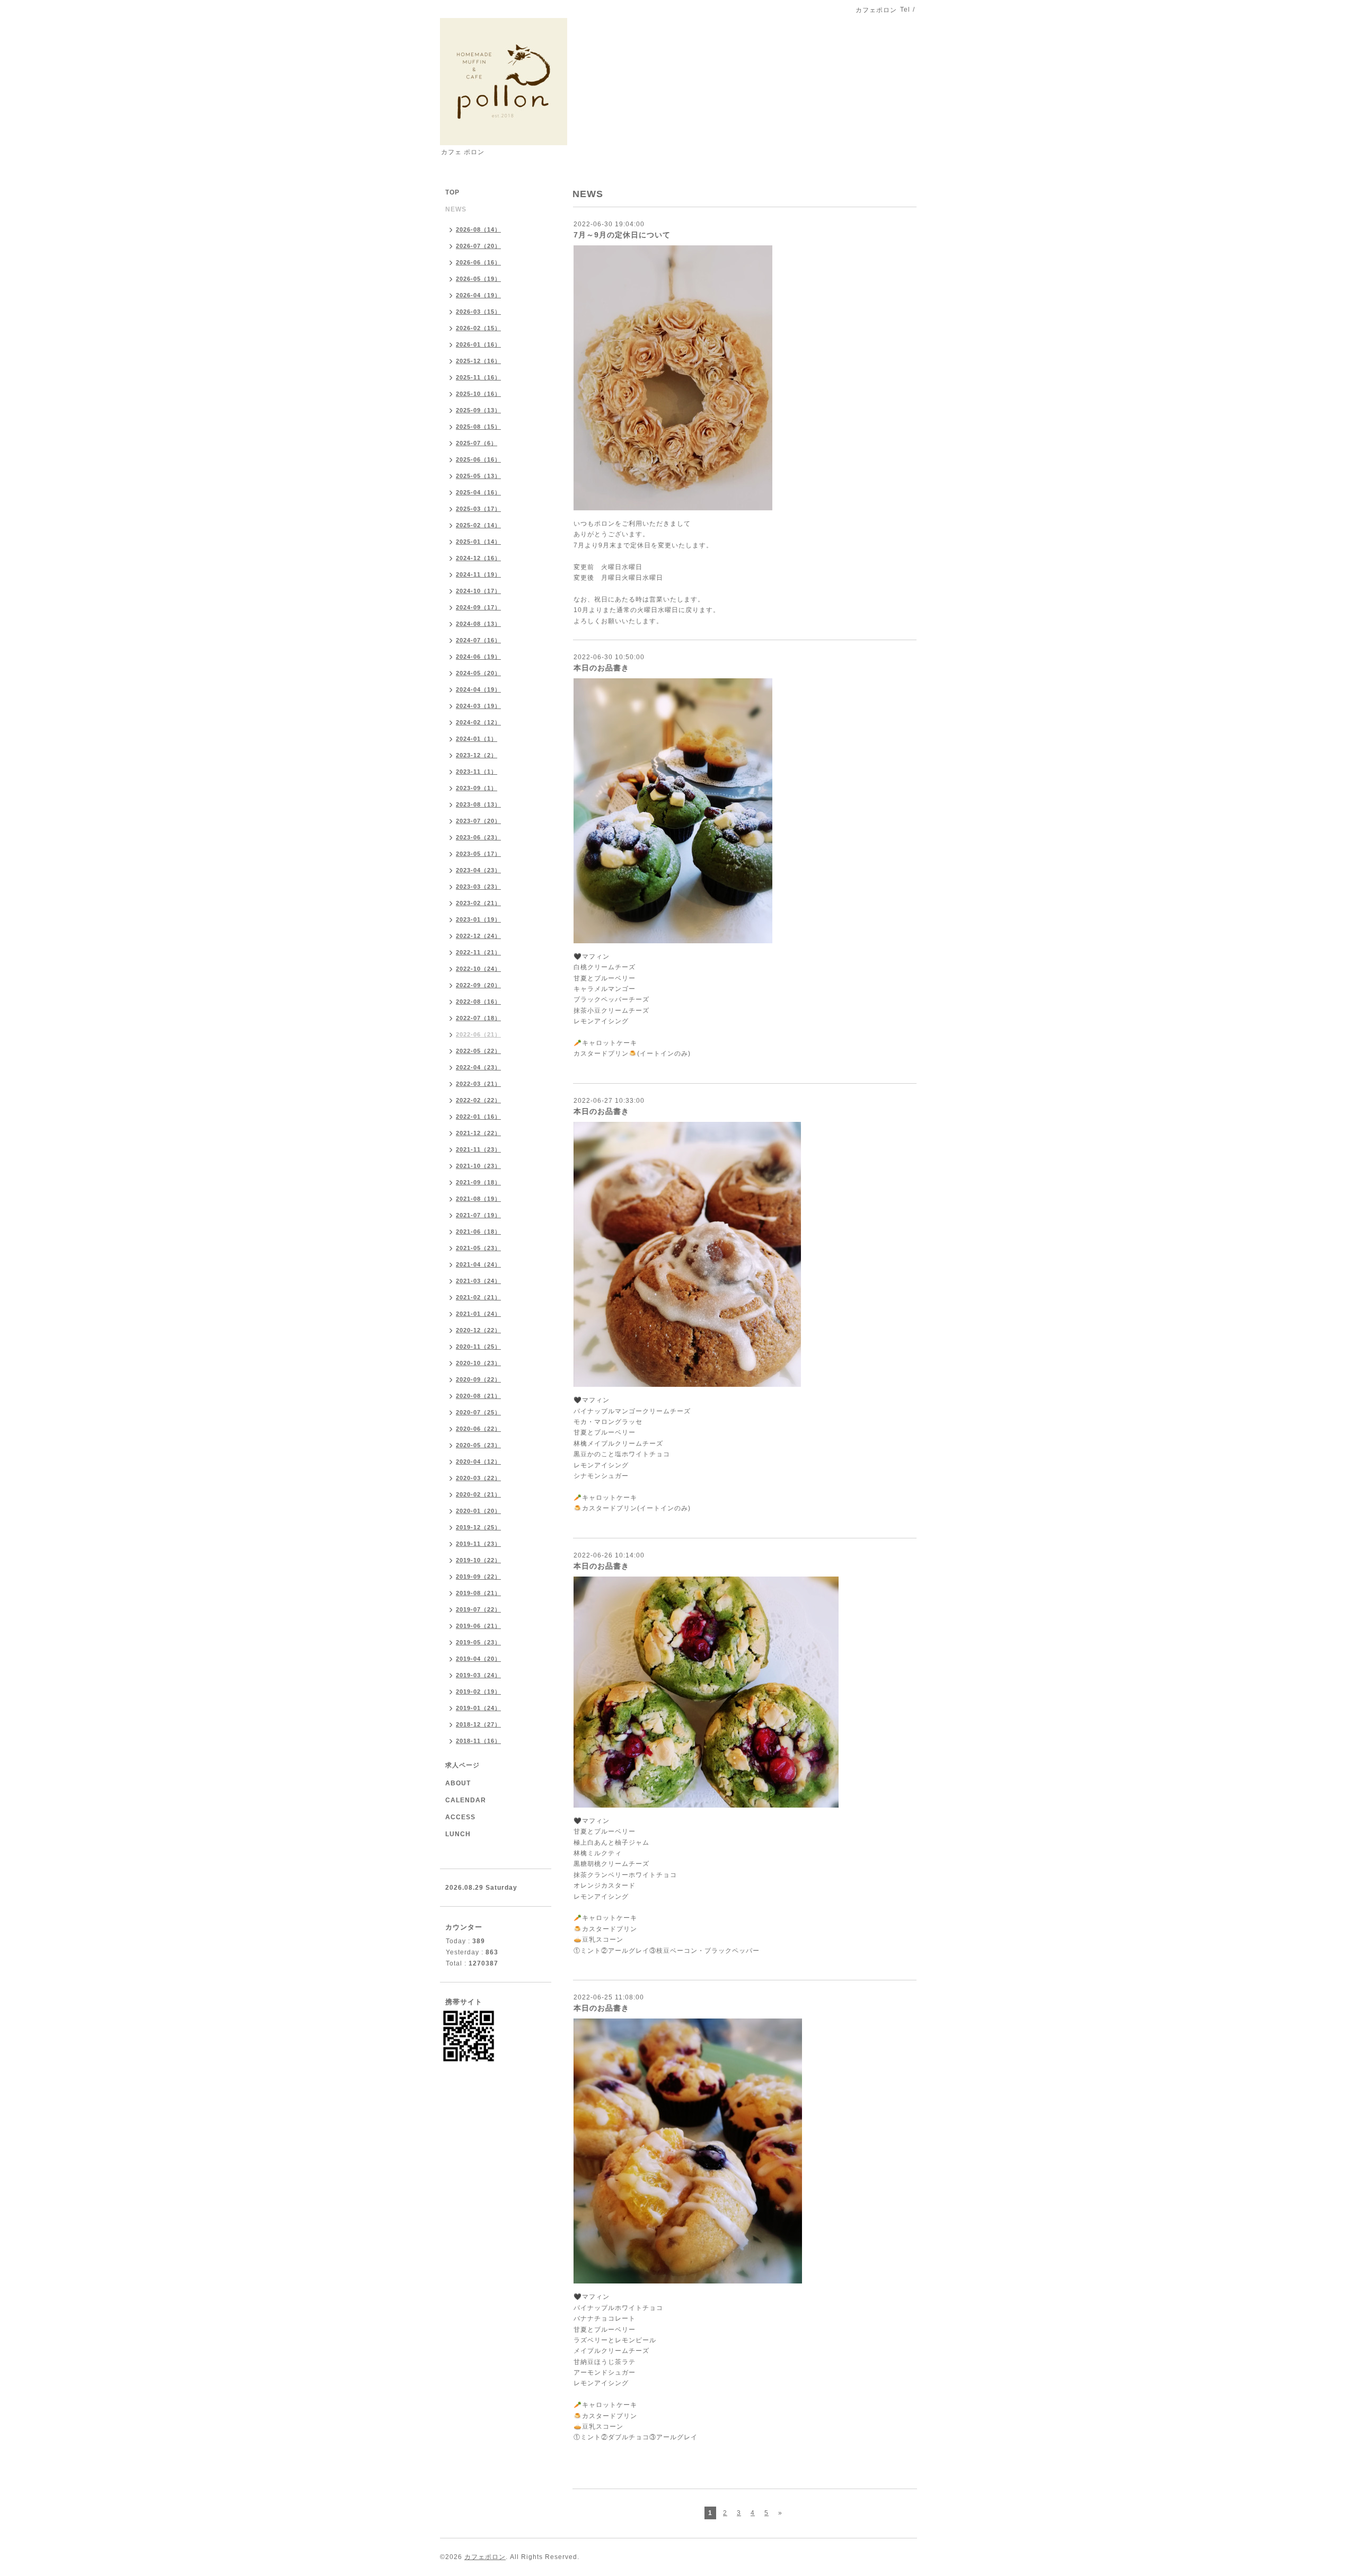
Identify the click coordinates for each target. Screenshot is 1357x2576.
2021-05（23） (478, 1248)
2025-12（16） (478, 361)
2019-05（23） (478, 1642)
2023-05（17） (478, 854)
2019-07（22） (478, 1609)
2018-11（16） (478, 1741)
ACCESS (460, 1817)
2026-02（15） (478, 328)
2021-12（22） (478, 1133)
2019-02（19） (478, 1692)
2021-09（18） (478, 1182)
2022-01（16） (478, 1117)
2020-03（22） (478, 1478)
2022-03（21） (478, 1084)
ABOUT (458, 1783)
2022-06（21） (478, 1034)
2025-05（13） (478, 476)
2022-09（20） (478, 985)
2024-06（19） (478, 657)
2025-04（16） (478, 492)
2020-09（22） (478, 1379)
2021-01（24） (478, 1314)
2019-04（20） (478, 1659)
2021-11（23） (478, 1149)
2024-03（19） (478, 706)
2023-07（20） (478, 821)
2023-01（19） (478, 919)
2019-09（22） (478, 1577)
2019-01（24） (478, 1708)
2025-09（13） (478, 410)
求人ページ (462, 1765)
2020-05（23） (478, 1445)
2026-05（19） (478, 279)
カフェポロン (485, 2557)
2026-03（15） (478, 312)
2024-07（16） (478, 640)
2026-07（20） (478, 246)
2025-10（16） (478, 394)
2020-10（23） (478, 1363)
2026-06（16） (478, 262)
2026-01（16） (478, 344)
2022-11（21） (478, 952)
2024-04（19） (478, 689)
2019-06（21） (478, 1626)
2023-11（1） (477, 772)
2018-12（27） (478, 1724)
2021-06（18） (478, 1232)
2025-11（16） (478, 377)
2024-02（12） (478, 722)
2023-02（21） (478, 903)
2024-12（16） (478, 558)
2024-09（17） (478, 607)
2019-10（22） (478, 1560)
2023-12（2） (477, 755)
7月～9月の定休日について (622, 235)
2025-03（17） (478, 509)
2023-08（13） (478, 804)
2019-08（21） (478, 1593)
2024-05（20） (478, 673)
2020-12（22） (478, 1330)
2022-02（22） (478, 1100)
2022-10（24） (478, 969)
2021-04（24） (478, 1264)
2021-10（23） (478, 1166)
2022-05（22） (478, 1051)
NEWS (456, 209)
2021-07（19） (478, 1215)
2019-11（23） (478, 1544)
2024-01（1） (477, 739)
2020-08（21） (478, 1396)
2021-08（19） (478, 1199)
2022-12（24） (478, 936)
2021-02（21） (478, 1297)
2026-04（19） (478, 295)
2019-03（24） (478, 1675)
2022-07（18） (478, 1018)
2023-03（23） (478, 887)
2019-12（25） (478, 1527)
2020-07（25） (478, 1412)
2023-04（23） (478, 870)
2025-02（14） (478, 525)
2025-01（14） (478, 542)
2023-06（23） (478, 837)
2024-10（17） (478, 591)
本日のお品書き (601, 668)
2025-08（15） (478, 427)
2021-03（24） (478, 1281)
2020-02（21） (478, 1494)
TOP (452, 192)
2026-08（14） (478, 229)
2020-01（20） (478, 1511)
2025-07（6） (477, 443)
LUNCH (458, 1834)
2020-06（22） (478, 1429)
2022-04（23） (478, 1067)
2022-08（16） (478, 1002)
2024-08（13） (478, 624)
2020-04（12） (478, 1462)
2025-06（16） (478, 459)
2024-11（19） (478, 574)
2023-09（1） (477, 788)
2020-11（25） (478, 1347)
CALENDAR (466, 1800)
